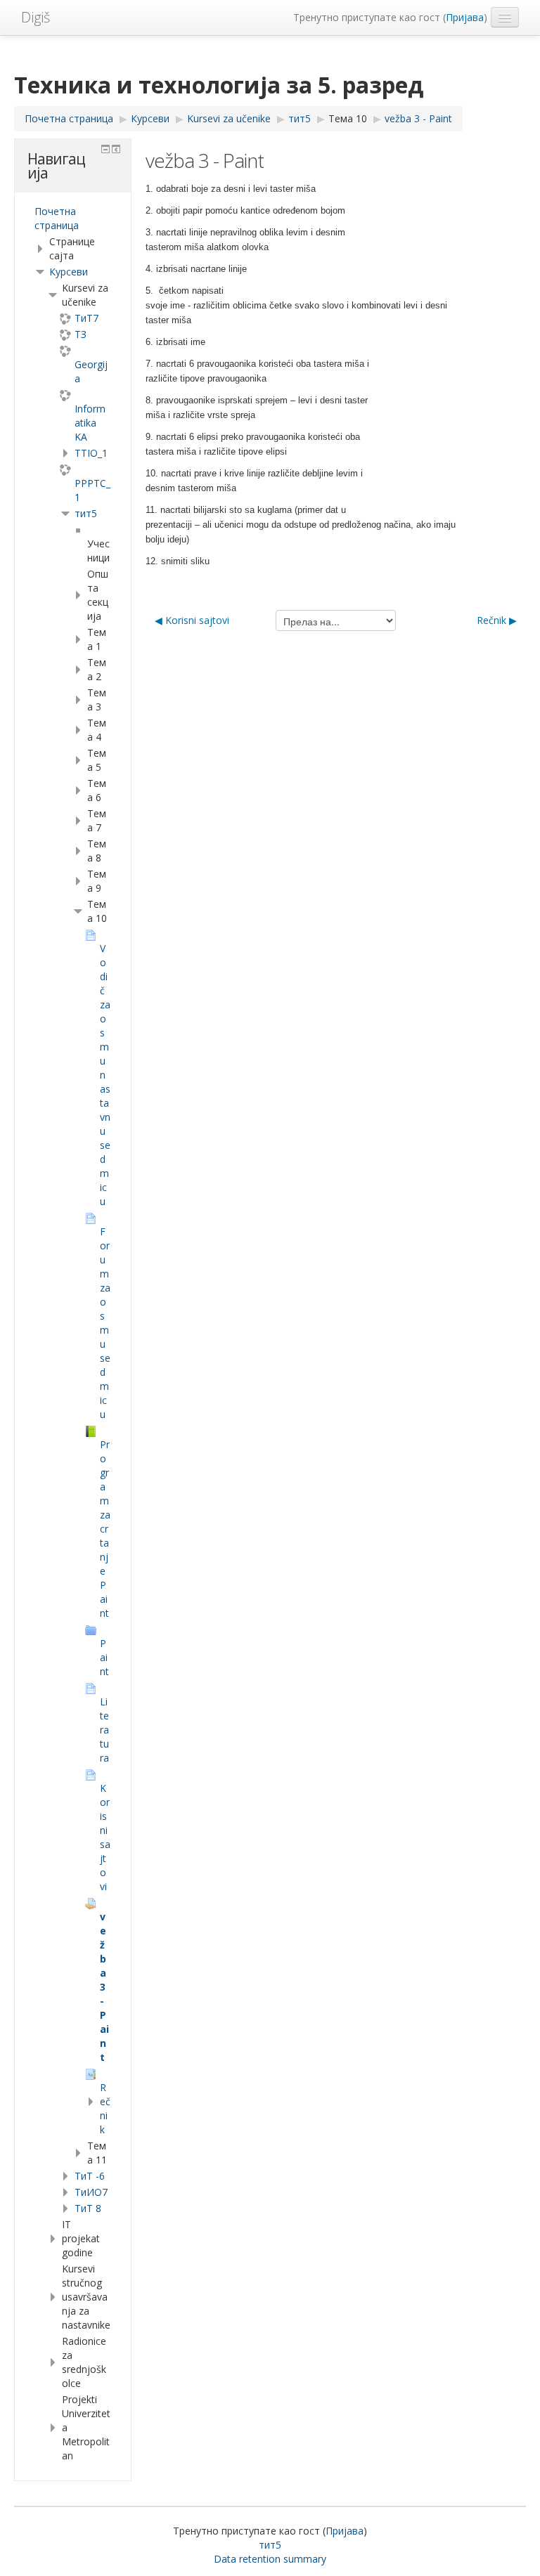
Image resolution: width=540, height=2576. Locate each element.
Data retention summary (270, 2559)
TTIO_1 (91, 453)
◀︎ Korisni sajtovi (192, 620)
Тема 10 (348, 118)
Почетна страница (57, 218)
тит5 (86, 513)
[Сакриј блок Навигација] (105, 149)
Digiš (36, 17)
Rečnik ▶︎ (497, 620)
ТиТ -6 (90, 2176)
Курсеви (69, 272)
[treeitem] (73, 219)
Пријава (465, 17)
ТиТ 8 (88, 2208)
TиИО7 (91, 2192)
